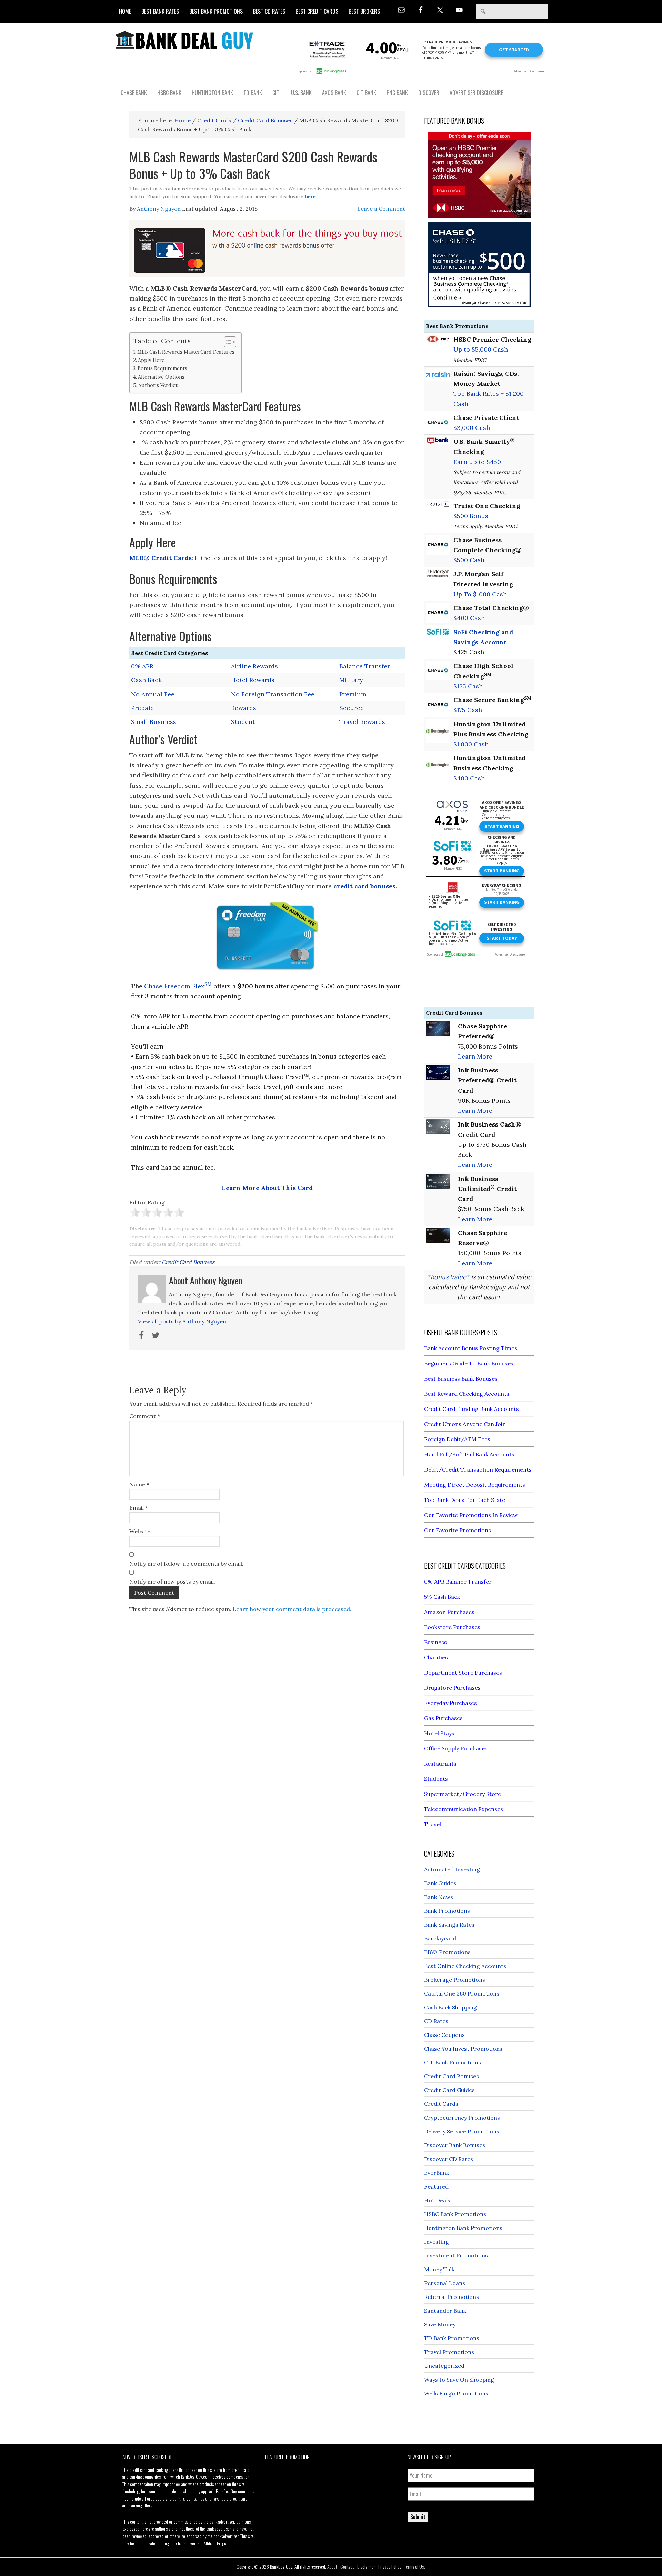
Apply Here (151, 360)
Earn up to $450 (477, 462)
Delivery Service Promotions (462, 2131)
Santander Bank (445, 2311)
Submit (418, 2517)
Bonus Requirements (162, 368)
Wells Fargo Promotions (456, 2393)
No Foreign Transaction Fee (273, 694)
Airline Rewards (254, 666)
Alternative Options (161, 377)
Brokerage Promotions (455, 1980)
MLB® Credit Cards (161, 558)
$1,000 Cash (471, 744)
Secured (352, 708)
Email (139, 1508)
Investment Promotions (456, 2255)
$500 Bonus (471, 516)
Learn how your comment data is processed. (292, 1609)
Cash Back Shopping (450, 2007)
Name (139, 1484)
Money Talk (439, 2269)
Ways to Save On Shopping (459, 2380)
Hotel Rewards (253, 680)
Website (140, 1531)
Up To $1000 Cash (480, 594)
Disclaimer (366, 2567)
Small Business (154, 722)
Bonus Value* (450, 1277)
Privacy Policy (390, 2567)
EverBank (437, 2173)
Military (351, 680)
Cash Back (146, 680)
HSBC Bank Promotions (455, 2214)
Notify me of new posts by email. (172, 1582)
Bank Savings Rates (449, 1925)
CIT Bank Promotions (453, 2062)
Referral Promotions (452, 2297)
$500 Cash (469, 560)
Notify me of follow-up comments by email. (186, 1564)
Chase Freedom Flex (178, 986)
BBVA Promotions (447, 1952)
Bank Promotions (447, 1911)
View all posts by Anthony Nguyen (182, 1321)
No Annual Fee (153, 694)
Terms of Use (415, 2567)
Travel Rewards (362, 722)
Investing (437, 2242)
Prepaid (143, 708)
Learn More (475, 1056)
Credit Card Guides (449, 2090)
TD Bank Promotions (452, 2338)
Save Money (440, 2324)
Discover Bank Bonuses (455, 2145)
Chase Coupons (444, 2035)
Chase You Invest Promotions (463, 2049)
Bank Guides (440, 1883)
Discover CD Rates (449, 2159)
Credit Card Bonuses (188, 1262)
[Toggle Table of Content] (227, 342)
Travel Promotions (449, 2352)
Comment (145, 1416)
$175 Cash (468, 710)
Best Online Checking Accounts (465, 1966)
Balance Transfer (365, 666)
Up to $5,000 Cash (481, 349)
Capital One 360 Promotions (462, 1993)
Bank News (439, 1897)
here (310, 196)
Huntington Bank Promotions (463, 2228)
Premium (353, 694)
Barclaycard (440, 1938)
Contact (347, 2567)
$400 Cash (469, 618)
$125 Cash (468, 686)
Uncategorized (444, 2366)
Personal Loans (445, 2283)
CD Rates (436, 2021)
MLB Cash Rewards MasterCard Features (186, 352)
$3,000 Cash (472, 428)
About (332, 2567)
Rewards (244, 708)
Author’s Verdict (158, 385)
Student (243, 722)
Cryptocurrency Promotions (462, 2118)
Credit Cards (441, 2104)
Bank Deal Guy (184, 40)
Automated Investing (452, 1869)
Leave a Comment (381, 209)
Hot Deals (437, 2200)
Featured (436, 2186)
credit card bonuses (364, 886)
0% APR (142, 666)
